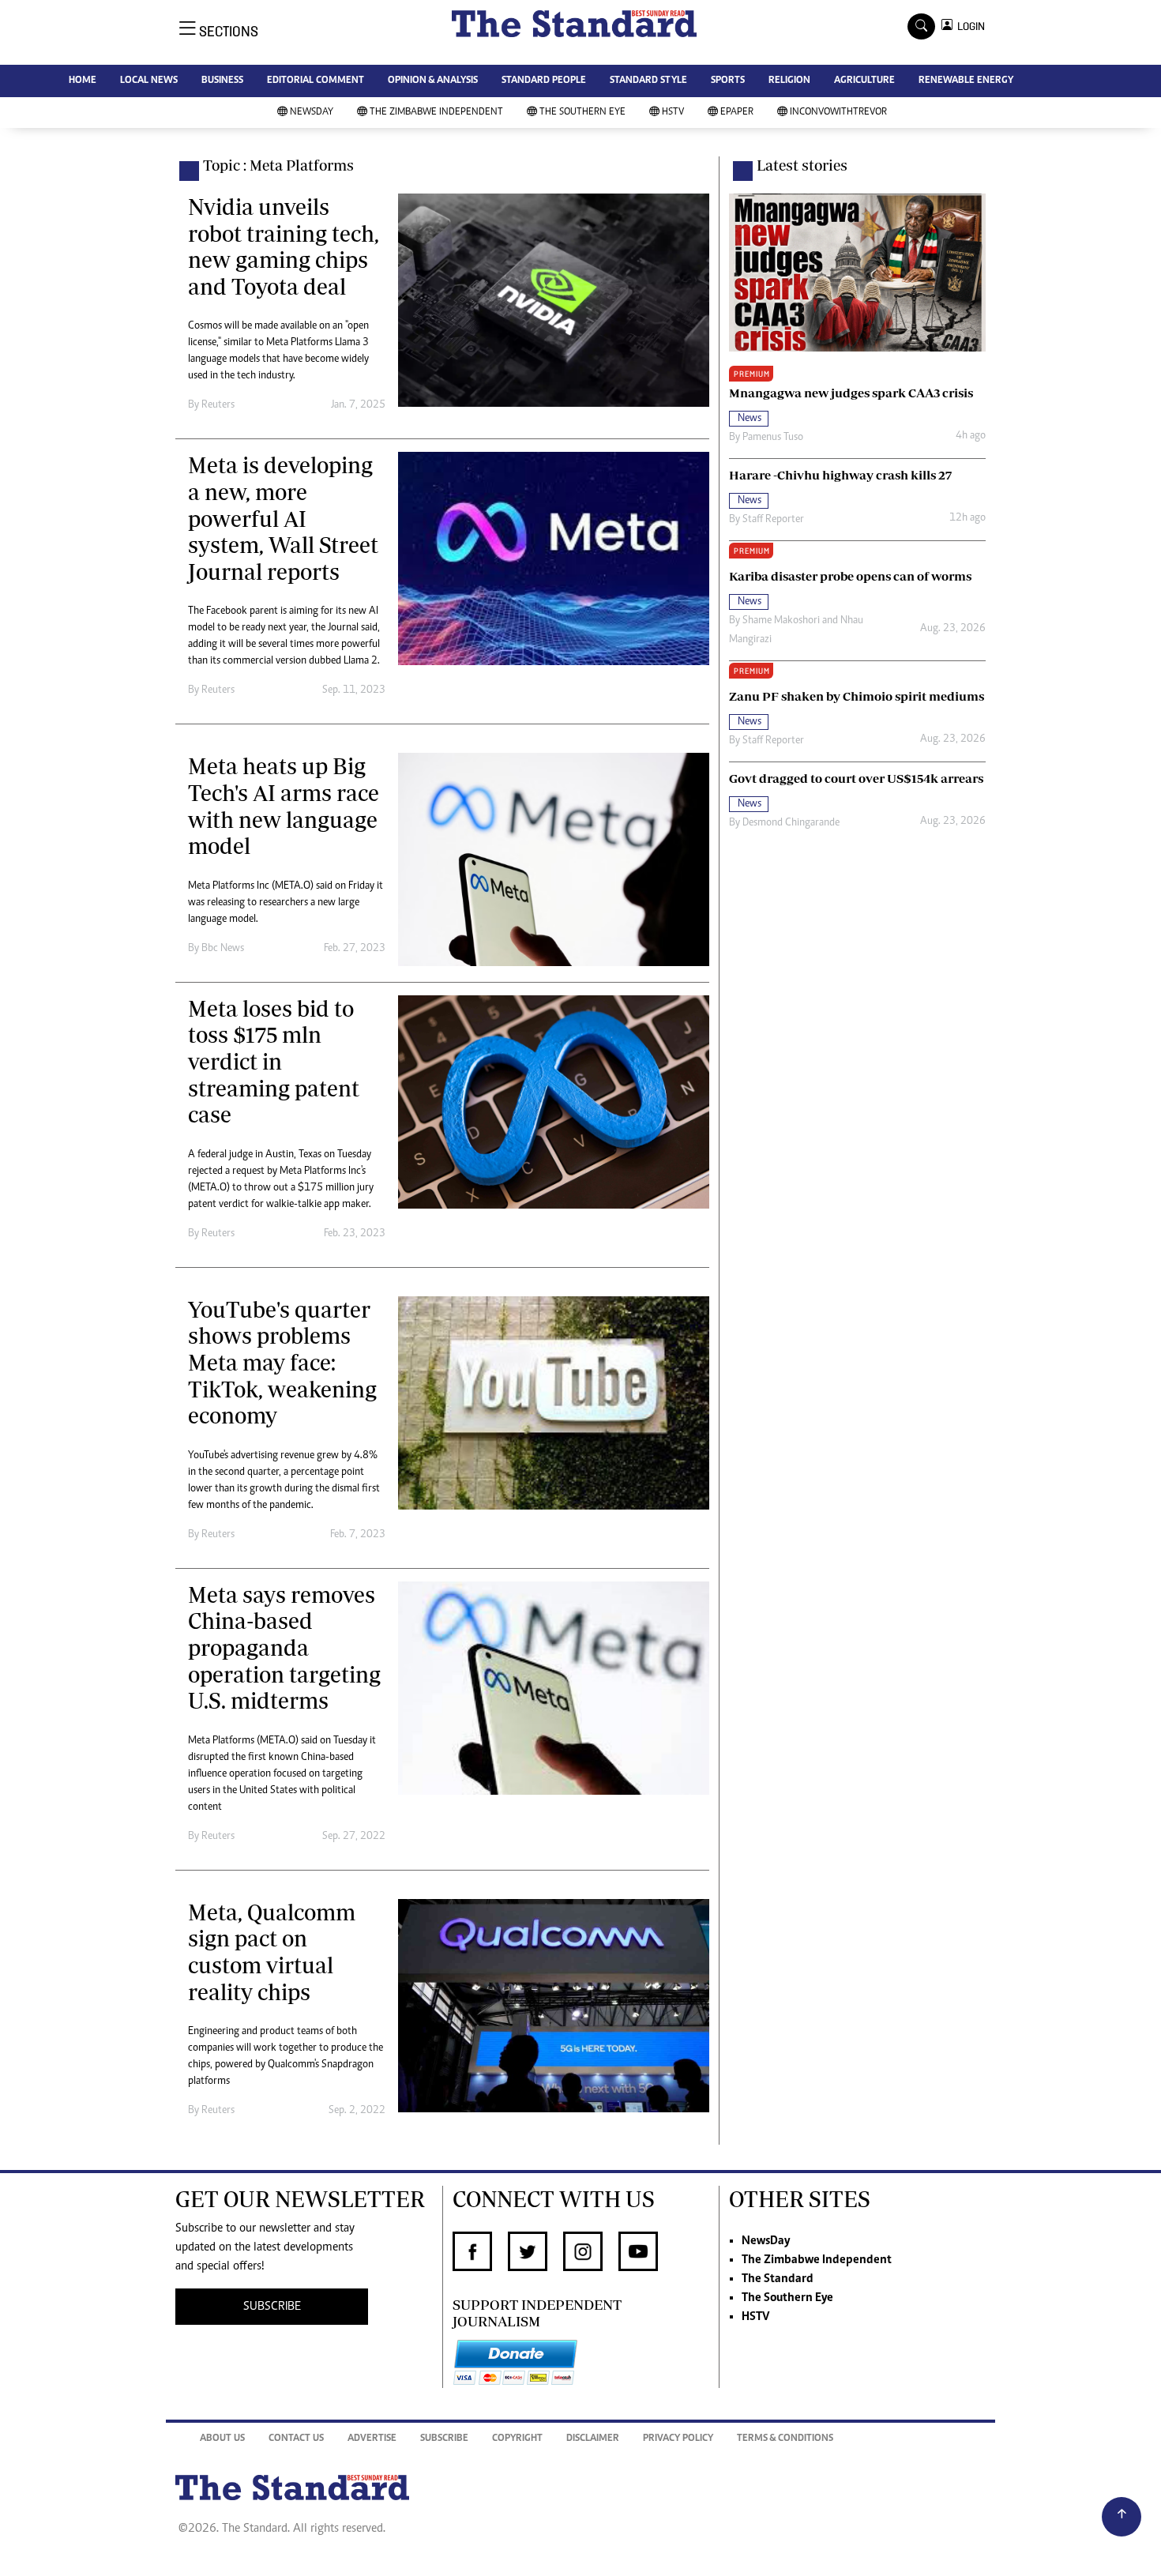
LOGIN (969, 26)
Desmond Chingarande (791, 823)
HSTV (673, 113)
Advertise (372, 2439)
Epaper (737, 113)
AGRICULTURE (864, 81)
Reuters (218, 405)
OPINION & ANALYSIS (433, 81)
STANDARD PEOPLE (544, 81)
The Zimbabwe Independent (436, 113)
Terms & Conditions (785, 2439)
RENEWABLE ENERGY (966, 81)
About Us (222, 2439)
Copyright (517, 2439)
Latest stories (802, 165)
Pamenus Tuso (773, 438)
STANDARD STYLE (648, 81)
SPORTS (728, 81)
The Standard (778, 2279)
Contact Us (296, 2439)
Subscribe (444, 2439)
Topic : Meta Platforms (278, 165)
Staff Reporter (773, 520)
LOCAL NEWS (149, 81)
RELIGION (789, 81)
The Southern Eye (582, 113)
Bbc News (223, 949)
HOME (83, 81)
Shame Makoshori (781, 621)
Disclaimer (593, 2439)
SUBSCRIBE (272, 2307)
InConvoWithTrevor (838, 113)
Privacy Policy (678, 2439)
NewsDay (312, 113)
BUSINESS (222, 81)
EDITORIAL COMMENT (316, 81)
